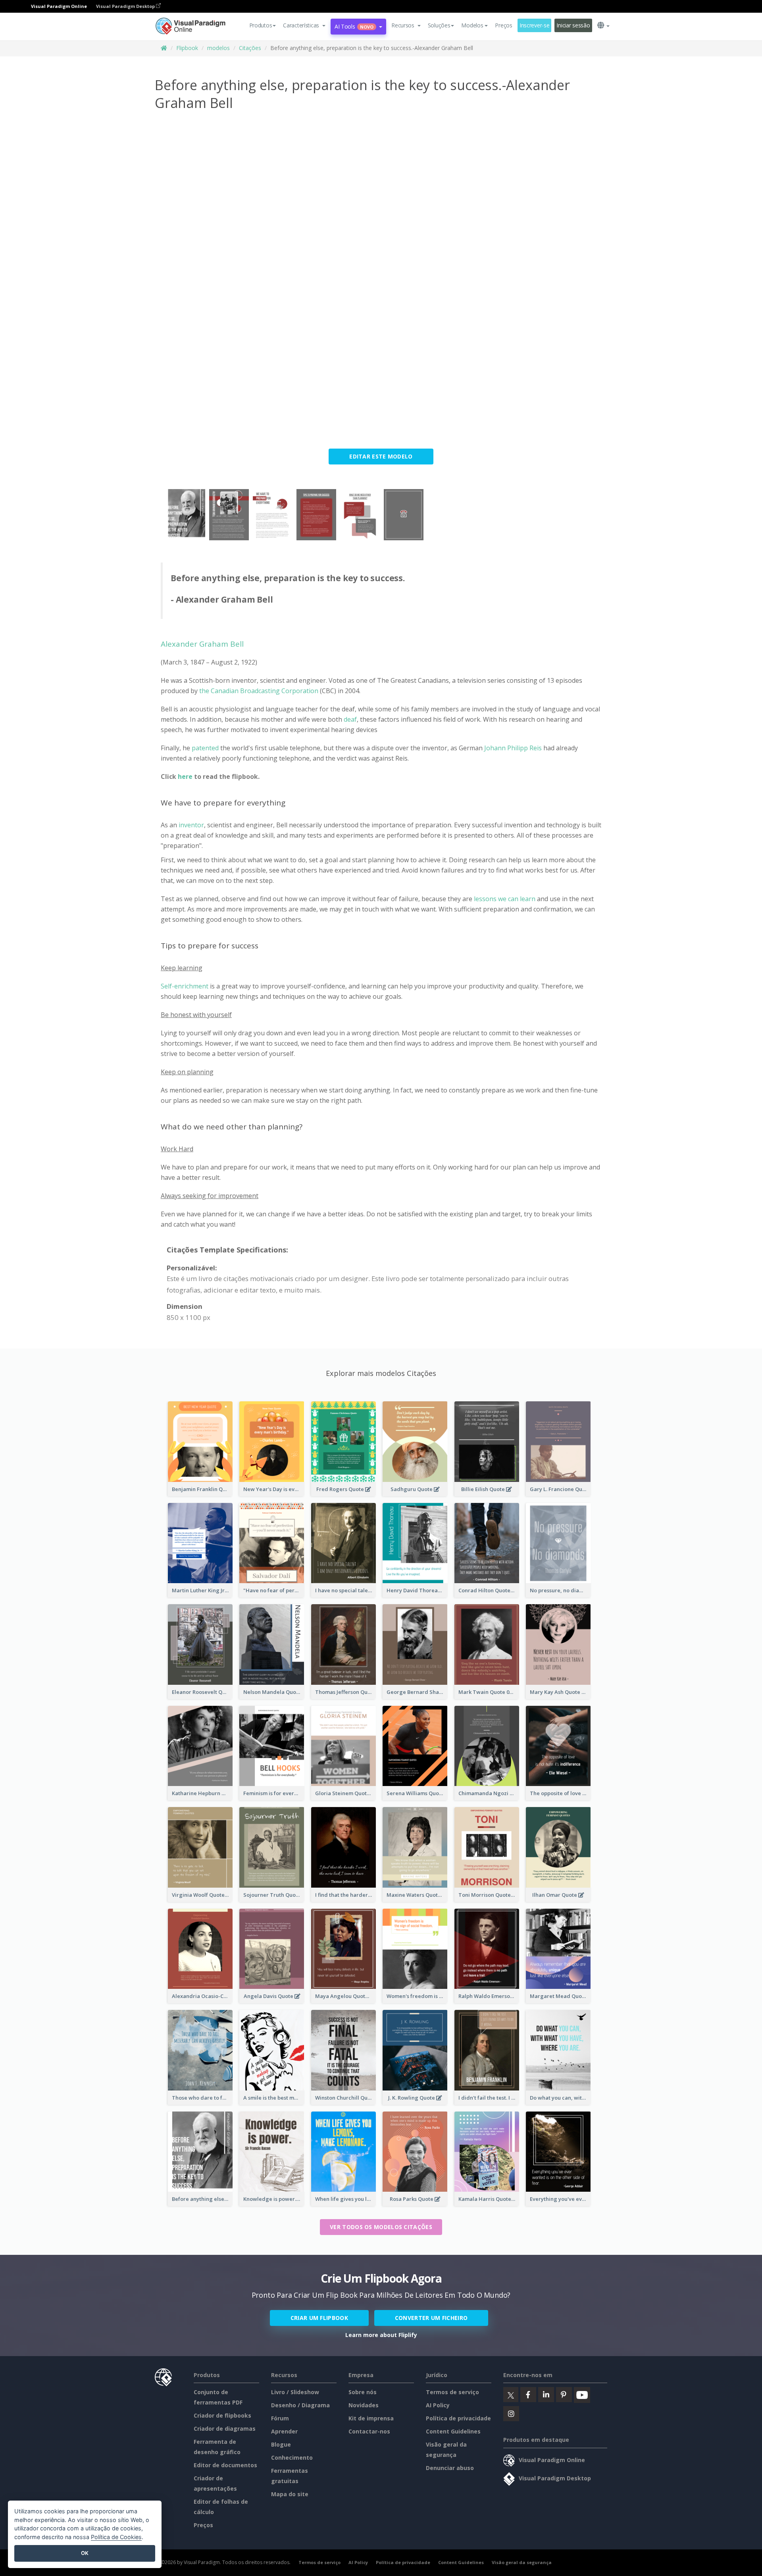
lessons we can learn (505, 899)
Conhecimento (292, 2458)
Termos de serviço (452, 2392)
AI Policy (438, 2405)
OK (85, 2553)
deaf (350, 719)
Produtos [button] (261, 25)
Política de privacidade (458, 2418)
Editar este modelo (381, 456)
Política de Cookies (116, 2537)
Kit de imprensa (371, 2418)
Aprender (284, 2431)
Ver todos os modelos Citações (381, 2227)
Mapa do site (290, 2494)
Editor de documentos (225, 2465)
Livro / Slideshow (295, 2392)
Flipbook (187, 48)
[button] (304, 25)
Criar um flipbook (319, 2318)
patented (205, 748)
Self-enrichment (185, 986)
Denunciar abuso (450, 2468)
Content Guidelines (453, 2431)
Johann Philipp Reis (513, 748)
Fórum (280, 2418)
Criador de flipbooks (222, 2415)
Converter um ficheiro (431, 2318)
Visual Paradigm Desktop (126, 6)
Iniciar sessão (573, 25)
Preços (503, 25)
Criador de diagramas (225, 2429)
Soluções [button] (439, 25)
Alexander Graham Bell (202, 644)
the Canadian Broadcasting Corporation (259, 691)
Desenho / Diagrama (300, 2405)
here (186, 776)
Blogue (281, 2444)
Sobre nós (363, 2392)
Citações (250, 48)
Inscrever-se (535, 25)
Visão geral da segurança (522, 2562)
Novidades (364, 2405)
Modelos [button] (472, 25)
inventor (191, 825)
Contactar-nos (369, 2431)
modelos (218, 48)
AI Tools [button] (354, 26)
